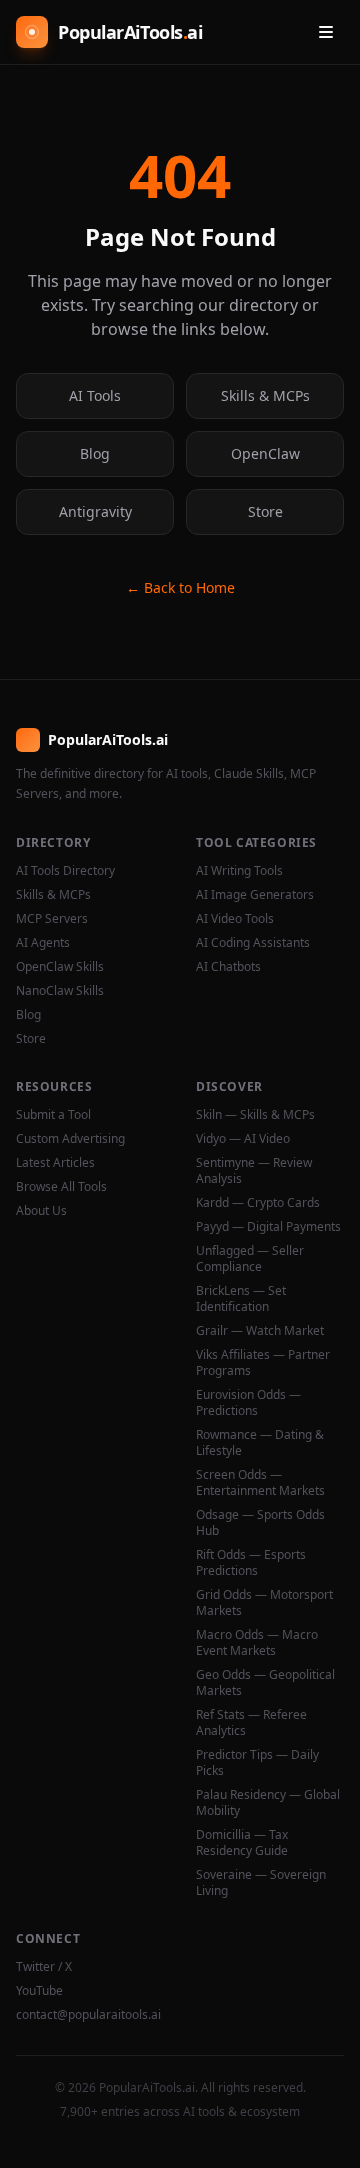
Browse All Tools (61, 1187)
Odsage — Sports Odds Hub (260, 1523)
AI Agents (43, 943)
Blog (95, 453)
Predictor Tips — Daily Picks (257, 1763)
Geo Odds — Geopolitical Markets (265, 1683)
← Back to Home (180, 587)
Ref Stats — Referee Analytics (251, 1723)
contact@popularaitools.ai (88, 2015)
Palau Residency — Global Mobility (268, 1803)
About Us (41, 1211)
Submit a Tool (53, 1115)
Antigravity (95, 511)
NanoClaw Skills (60, 991)
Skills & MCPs (265, 395)
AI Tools (95, 395)
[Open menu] (326, 32)
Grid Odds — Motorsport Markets (264, 1603)
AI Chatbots (228, 967)
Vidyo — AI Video (243, 1139)
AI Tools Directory (65, 871)
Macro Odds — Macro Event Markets (257, 1643)
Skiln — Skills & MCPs (255, 1115)
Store (265, 511)
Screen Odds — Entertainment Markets (260, 1483)
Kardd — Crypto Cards (258, 1203)
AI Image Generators (255, 895)
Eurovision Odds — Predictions (248, 1403)
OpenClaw (265, 453)
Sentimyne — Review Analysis (254, 1171)
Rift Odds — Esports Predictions (251, 1563)
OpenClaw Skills (60, 967)
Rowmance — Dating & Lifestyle (260, 1443)
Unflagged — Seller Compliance (250, 1259)
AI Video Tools (235, 919)
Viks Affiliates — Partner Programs (263, 1363)
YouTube (39, 1991)
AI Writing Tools (239, 871)
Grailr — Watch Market (260, 1331)
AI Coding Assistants (253, 943)
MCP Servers (52, 919)
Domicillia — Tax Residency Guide (242, 1843)
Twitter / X (44, 1967)
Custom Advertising (70, 1139)
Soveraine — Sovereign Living (261, 1883)
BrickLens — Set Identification (241, 1299)
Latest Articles (55, 1163)
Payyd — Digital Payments (268, 1227)
